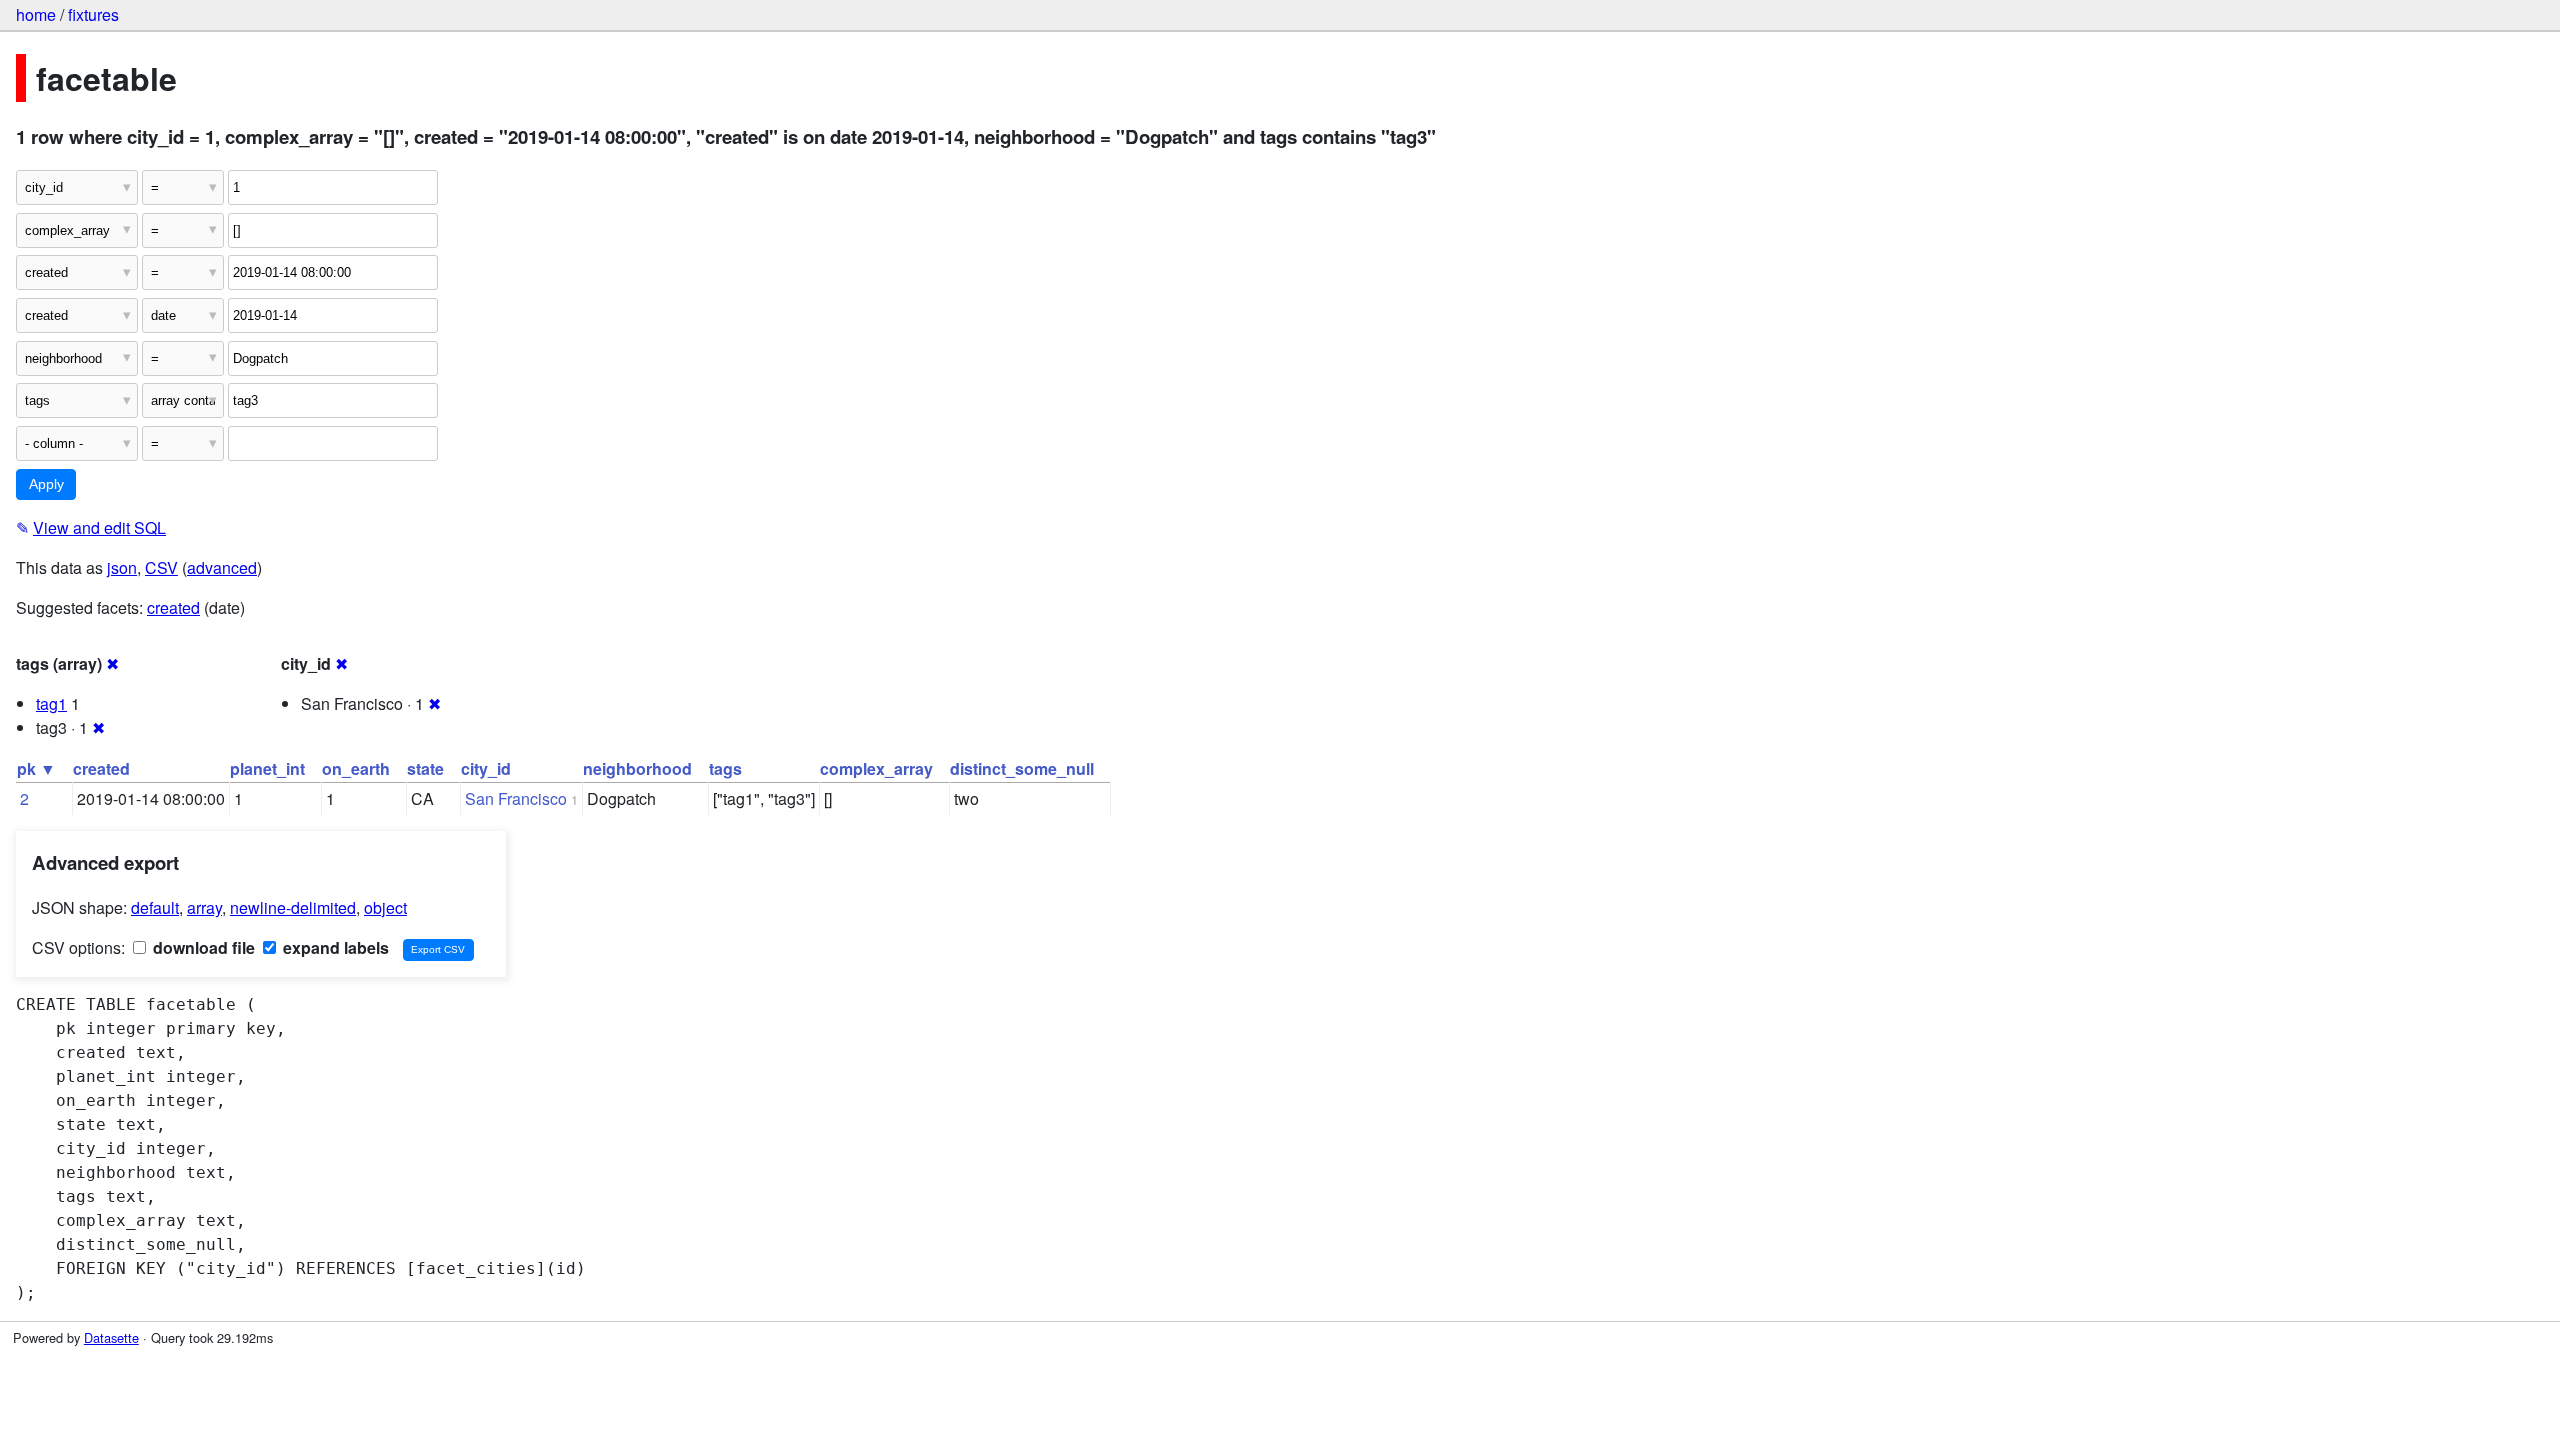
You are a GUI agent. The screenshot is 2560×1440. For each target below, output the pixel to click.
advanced (222, 567)
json (122, 567)
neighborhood (637, 768)
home (36, 14)
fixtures (93, 14)
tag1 (51, 703)
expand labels (334, 947)
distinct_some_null (1022, 768)
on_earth (356, 768)
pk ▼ (36, 768)
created (173, 607)
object (385, 907)
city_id (486, 768)
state (425, 768)
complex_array (876, 768)
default (155, 907)
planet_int (267, 768)
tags (725, 768)
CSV (161, 567)
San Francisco (516, 798)
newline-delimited (293, 907)
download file (202, 947)
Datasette (111, 1337)
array (204, 907)
